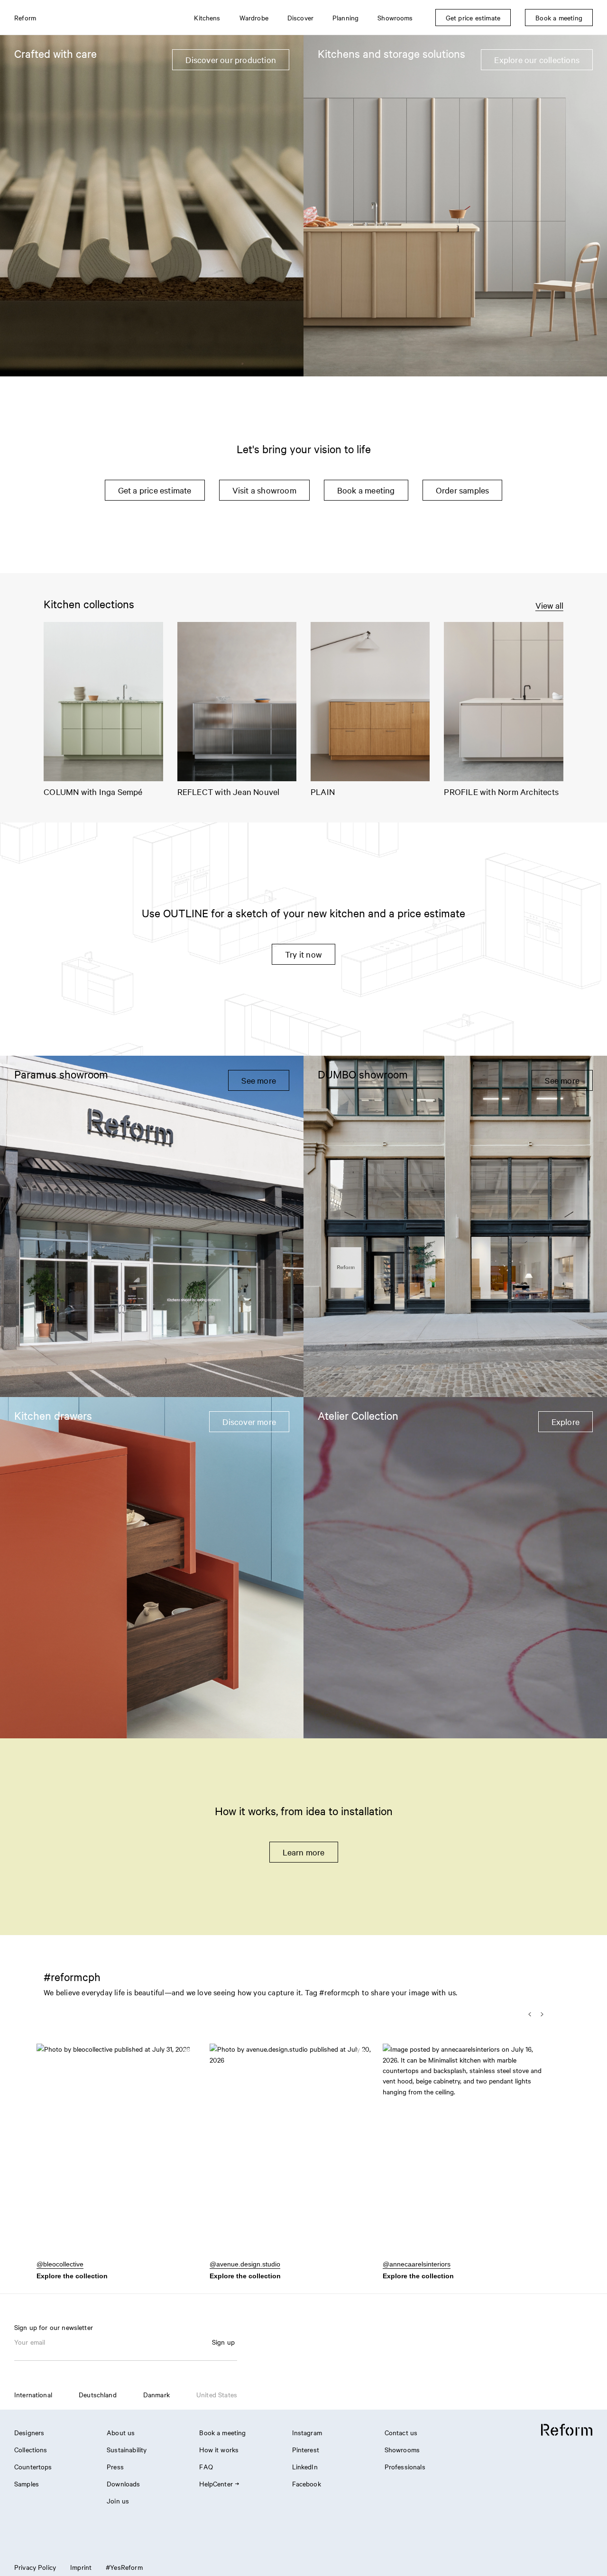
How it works (219, 2449)
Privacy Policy (35, 2567)
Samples (27, 2484)
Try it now (303, 954)
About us (121, 2432)
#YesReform (124, 2567)
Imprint (81, 2567)
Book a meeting (366, 490)
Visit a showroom (264, 490)
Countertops (33, 2466)
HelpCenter (216, 2484)
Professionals (405, 2466)
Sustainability (127, 2449)
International (33, 2394)
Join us (118, 2501)
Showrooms (402, 2449)
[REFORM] (567, 2430)
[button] (117, 2156)
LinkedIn (305, 2466)
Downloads (123, 2484)
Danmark (156, 2394)
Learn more (304, 1852)
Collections (31, 2449)
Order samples (463, 490)
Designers (29, 2432)
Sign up (223, 2342)
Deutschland (98, 2394)
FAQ (206, 2466)
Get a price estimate (155, 490)
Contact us (401, 2432)
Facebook (307, 2484)
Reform (25, 18)
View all (549, 605)
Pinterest (306, 2449)
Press (115, 2466)
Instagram (307, 2432)
